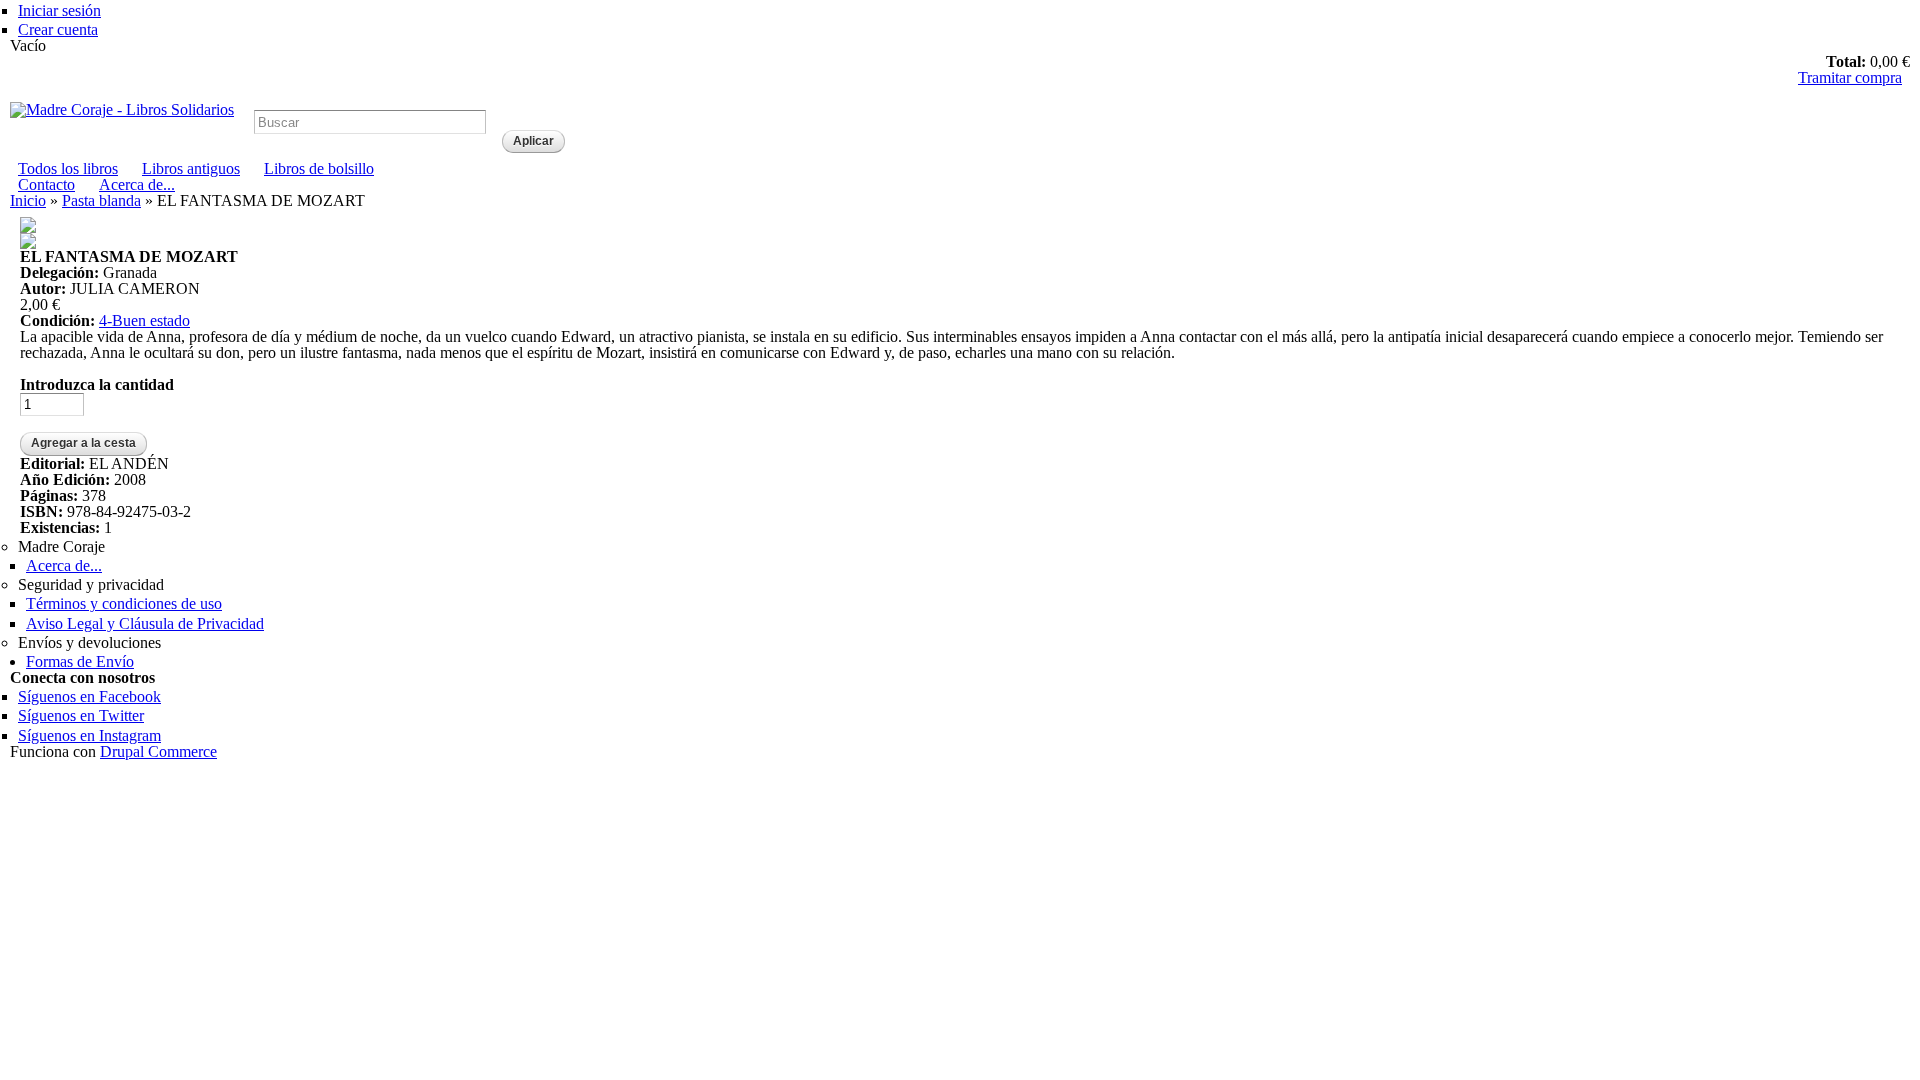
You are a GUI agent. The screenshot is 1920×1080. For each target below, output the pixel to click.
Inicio (28, 200)
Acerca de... (137, 184)
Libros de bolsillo (319, 168)
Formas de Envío (80, 661)
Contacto (46, 184)
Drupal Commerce (158, 751)
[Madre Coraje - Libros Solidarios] (122, 109)
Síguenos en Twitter (81, 715)
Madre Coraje (61, 546)
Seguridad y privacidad (91, 584)
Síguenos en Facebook (89, 696)
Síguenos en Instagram (89, 735)
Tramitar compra (1850, 77)
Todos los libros (68, 168)
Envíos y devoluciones (89, 642)
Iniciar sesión (59, 10)
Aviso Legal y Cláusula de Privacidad (145, 623)
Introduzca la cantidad (97, 385)
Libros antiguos (191, 168)
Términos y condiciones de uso (124, 603)
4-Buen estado (144, 320)
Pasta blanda (101, 200)
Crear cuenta (58, 29)
